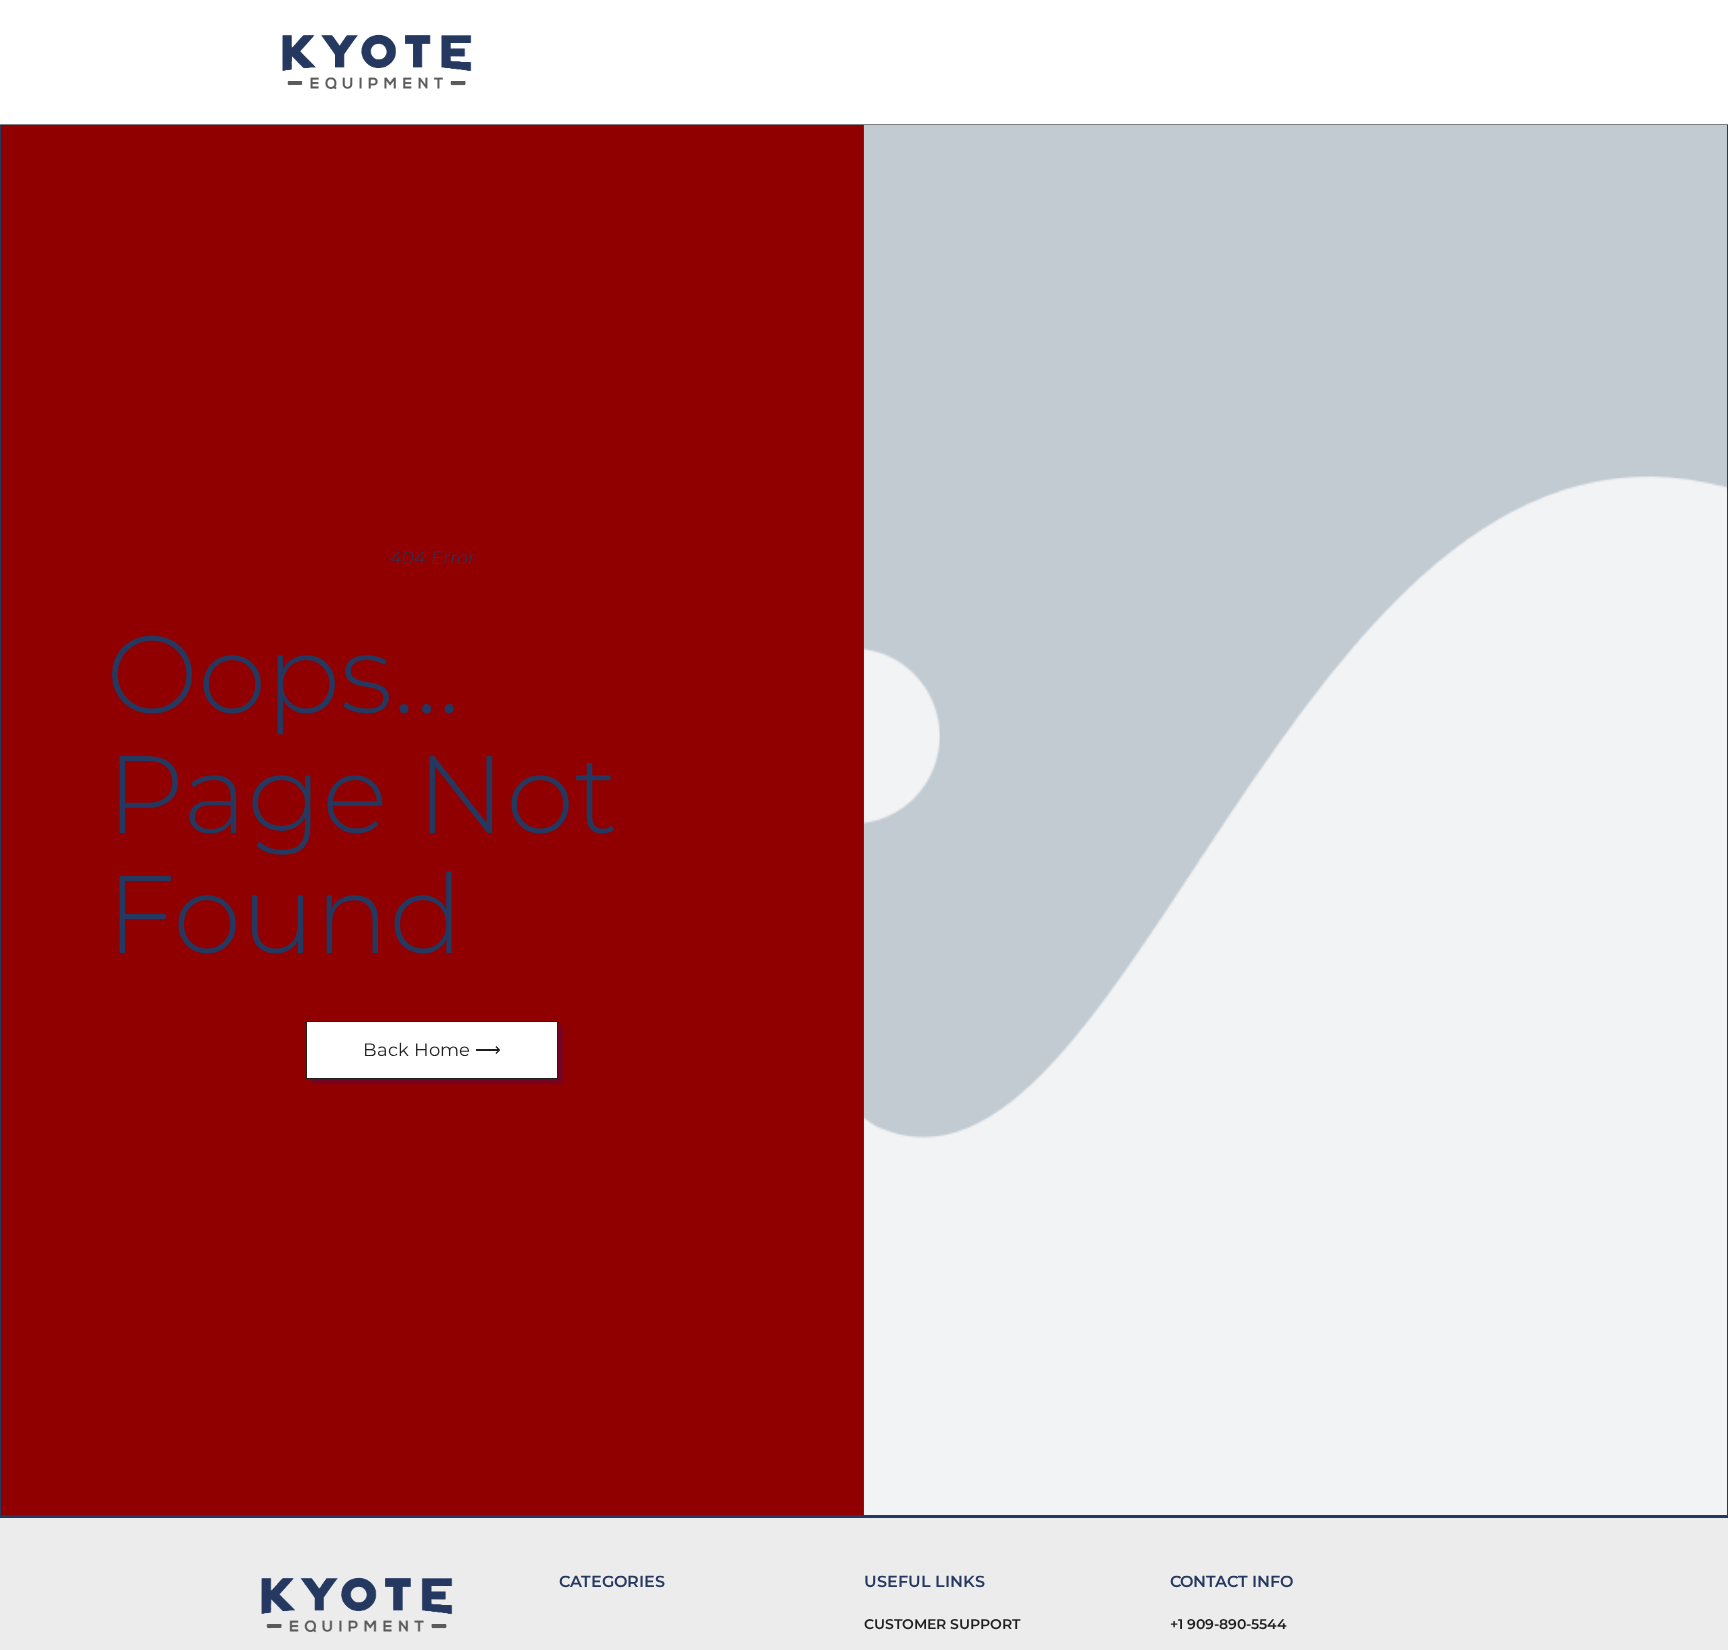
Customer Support (942, 1624)
